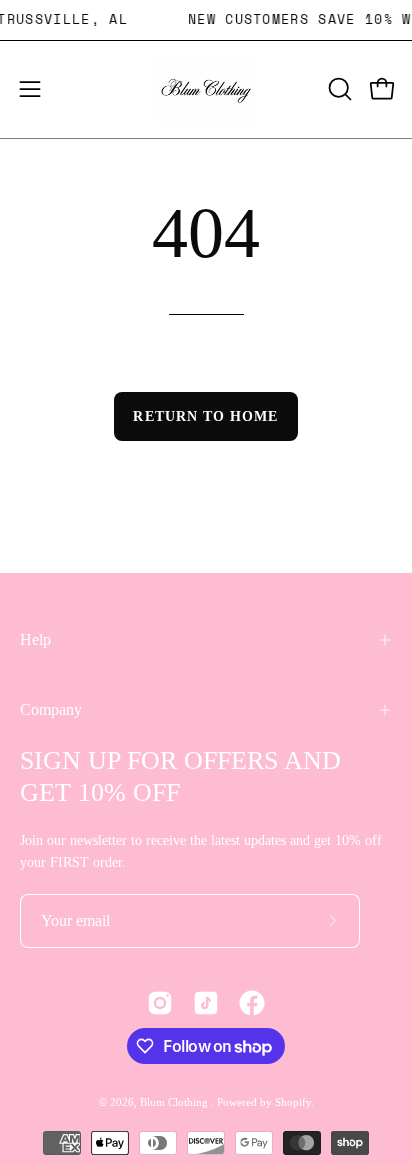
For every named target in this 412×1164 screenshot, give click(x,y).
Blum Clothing (175, 1102)
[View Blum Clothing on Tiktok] (206, 1003)
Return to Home (205, 416)
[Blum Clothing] (206, 89)
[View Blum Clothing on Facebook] (252, 1003)
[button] (338, 89)
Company (51, 709)
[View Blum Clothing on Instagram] (160, 1003)
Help (35, 639)
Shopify (293, 1102)
